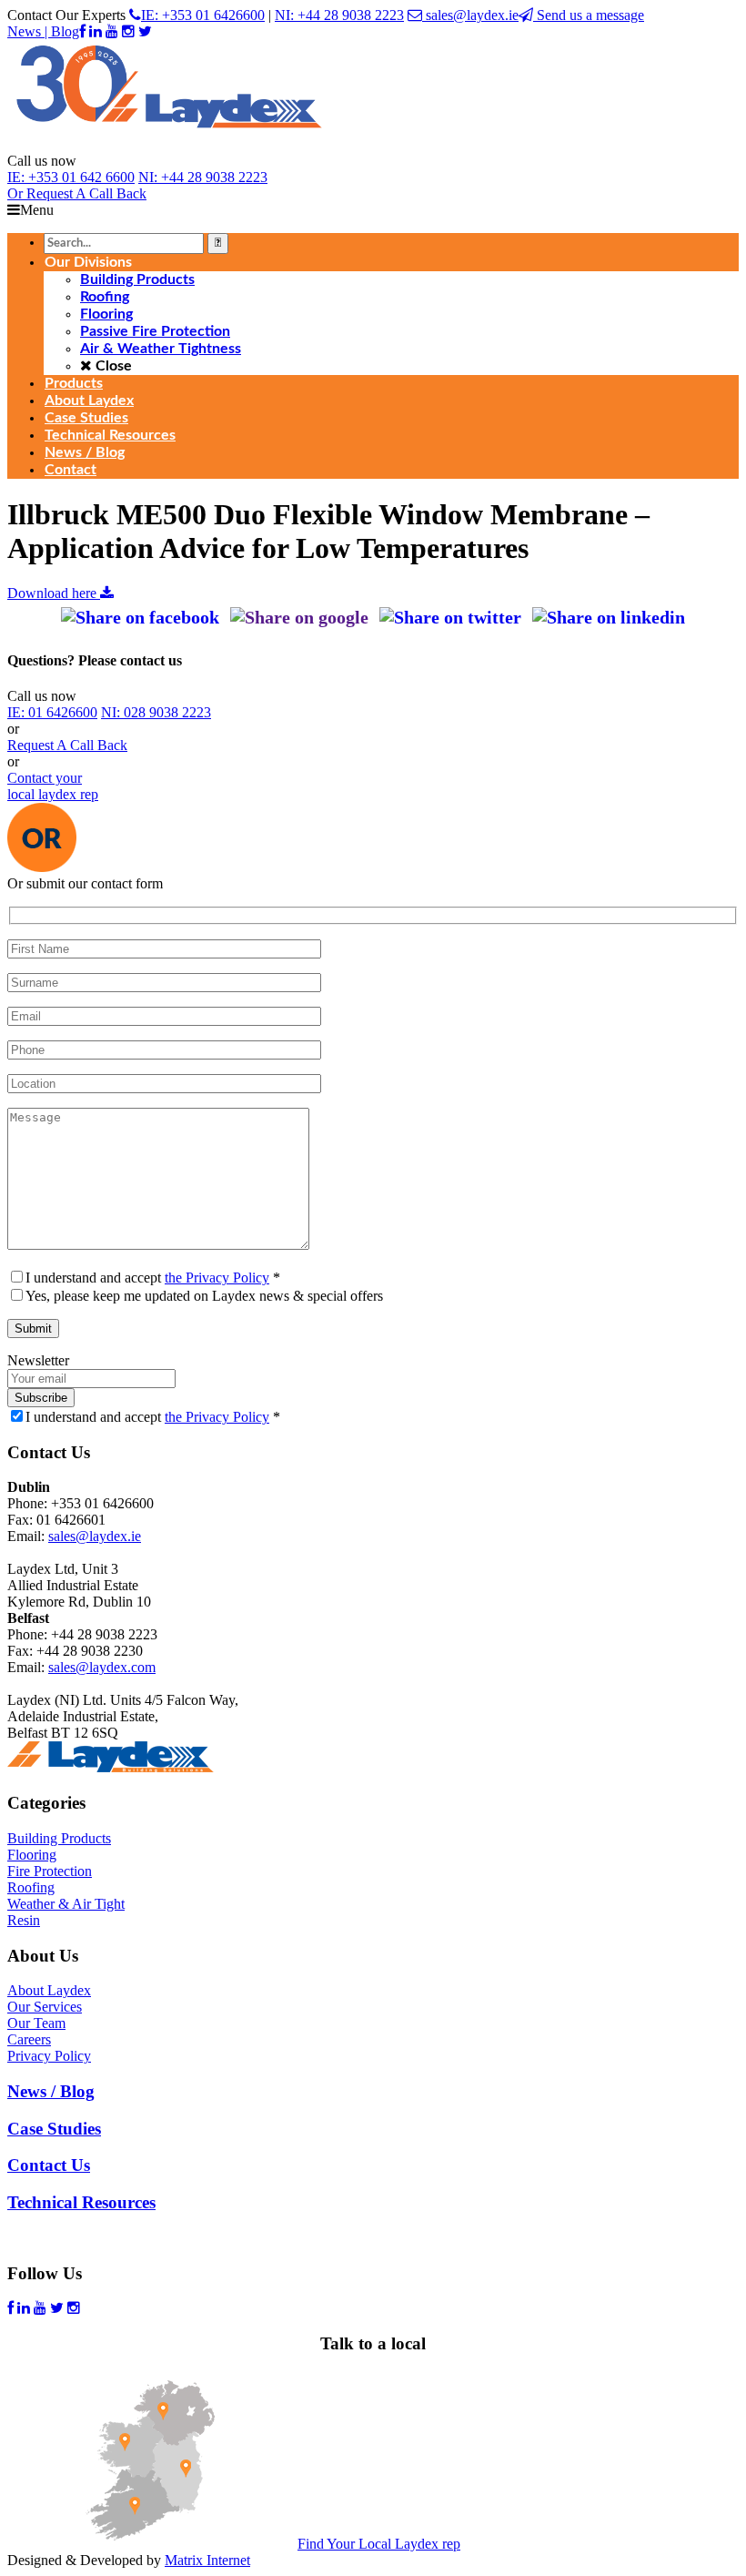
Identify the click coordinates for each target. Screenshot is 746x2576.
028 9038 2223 (156, 712)
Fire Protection (50, 1871)
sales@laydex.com (102, 1667)
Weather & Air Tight (66, 1904)
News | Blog (43, 31)
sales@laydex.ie (470, 15)
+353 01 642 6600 (71, 177)
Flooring (32, 1855)
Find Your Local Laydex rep (379, 2544)
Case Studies (54, 2129)
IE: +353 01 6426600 (203, 15)
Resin (24, 1920)
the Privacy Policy (217, 1278)
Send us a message (589, 15)
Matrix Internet (207, 2560)
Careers (29, 2039)
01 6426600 (52, 712)
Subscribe (41, 1398)
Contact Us (49, 2165)
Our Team (36, 2023)
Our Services (45, 2007)
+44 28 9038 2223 (203, 177)
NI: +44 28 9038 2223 (339, 15)
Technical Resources (81, 2202)
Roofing (31, 1887)
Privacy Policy (49, 2056)
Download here (54, 593)
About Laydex (49, 1990)
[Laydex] (169, 144)
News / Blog (51, 2091)
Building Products (59, 1838)
